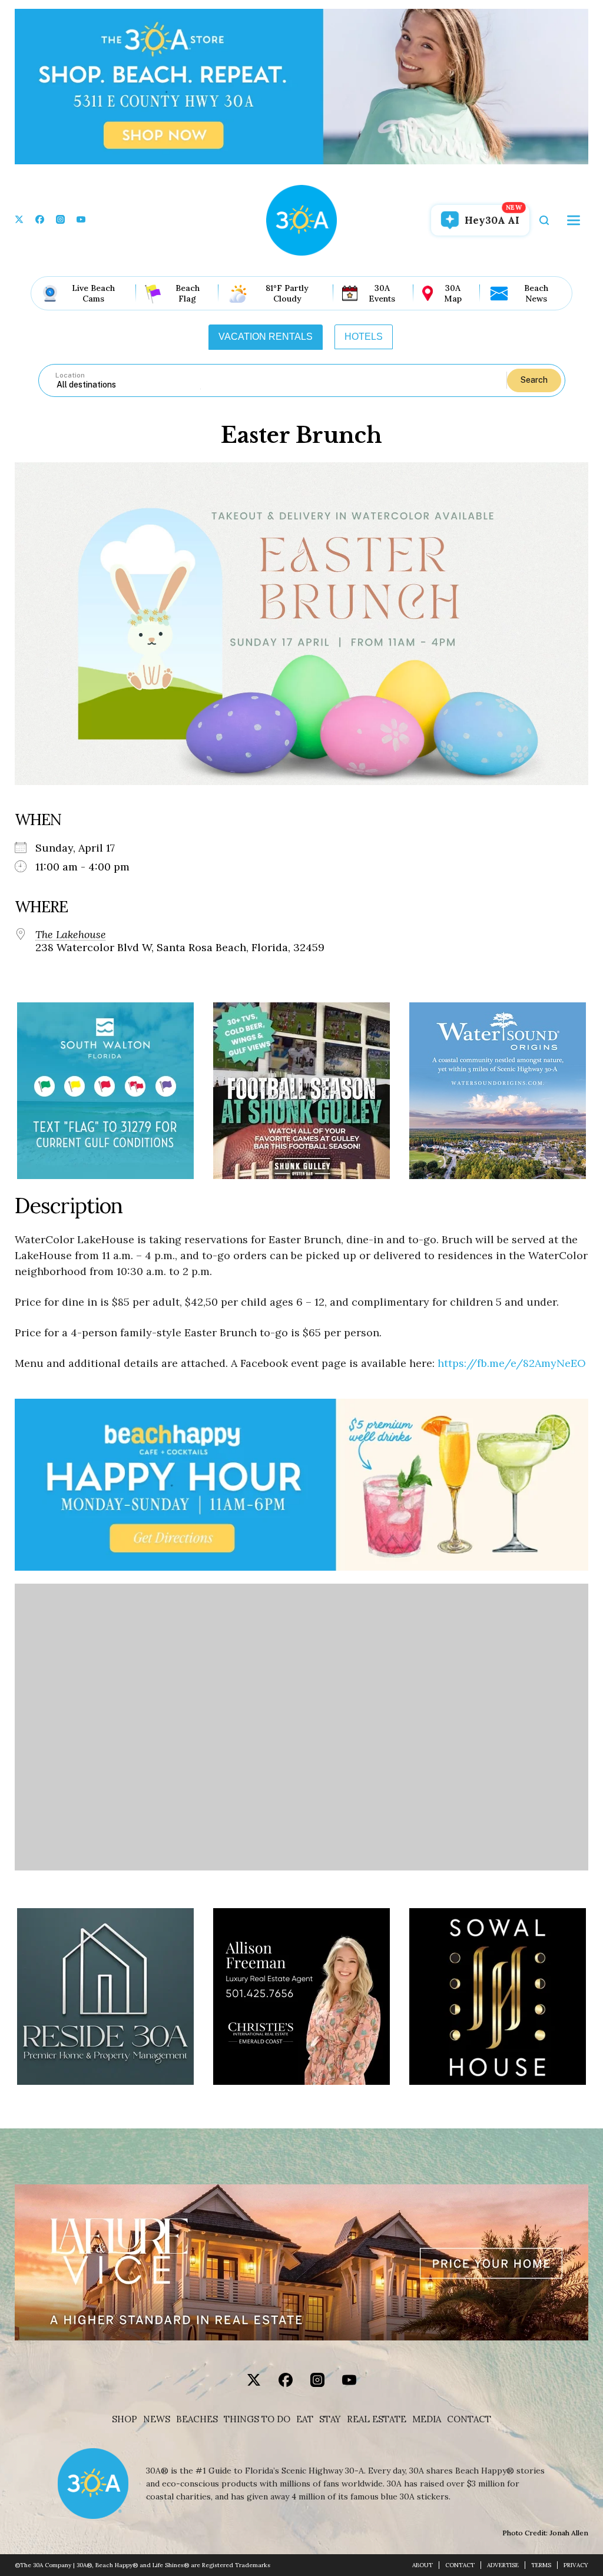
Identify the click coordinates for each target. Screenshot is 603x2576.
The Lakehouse (71, 935)
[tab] (266, 337)
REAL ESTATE (377, 2419)
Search (534, 380)
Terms (541, 2565)
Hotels (364, 337)
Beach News (536, 293)
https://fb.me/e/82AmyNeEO (512, 1363)
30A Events (382, 293)
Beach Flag (188, 293)
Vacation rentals (266, 337)
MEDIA (427, 2419)
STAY (330, 2419)
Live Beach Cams (93, 293)
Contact (469, 2419)
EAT (305, 2419)
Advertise (503, 2565)
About (423, 2565)
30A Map (453, 293)
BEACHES (197, 2419)
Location (70, 375)
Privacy (576, 2565)
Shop (125, 2419)
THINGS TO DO (257, 2419)
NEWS (157, 2419)
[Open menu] (574, 220)
